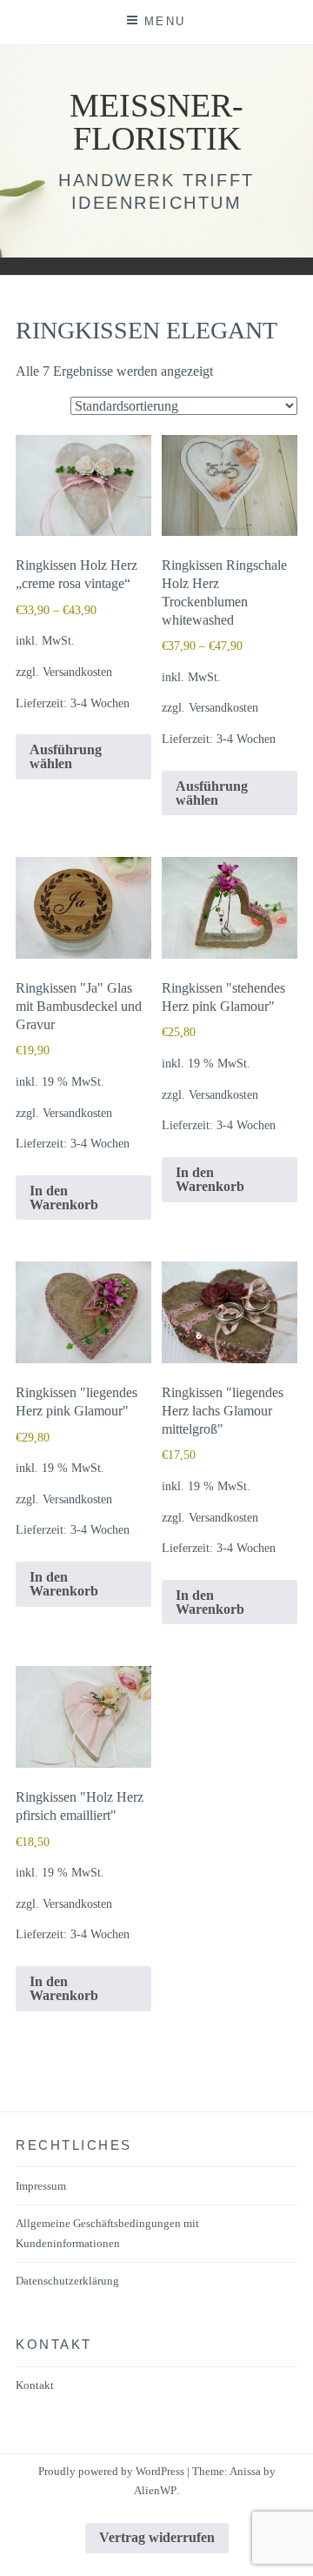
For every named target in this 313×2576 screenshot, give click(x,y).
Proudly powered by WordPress (111, 2471)
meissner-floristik (156, 122)
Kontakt (35, 2385)
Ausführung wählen (66, 756)
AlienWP (155, 2490)
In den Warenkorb (64, 1198)
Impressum (41, 2186)
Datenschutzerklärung (67, 2281)
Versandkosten (77, 672)
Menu (165, 21)
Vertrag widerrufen (157, 2537)
